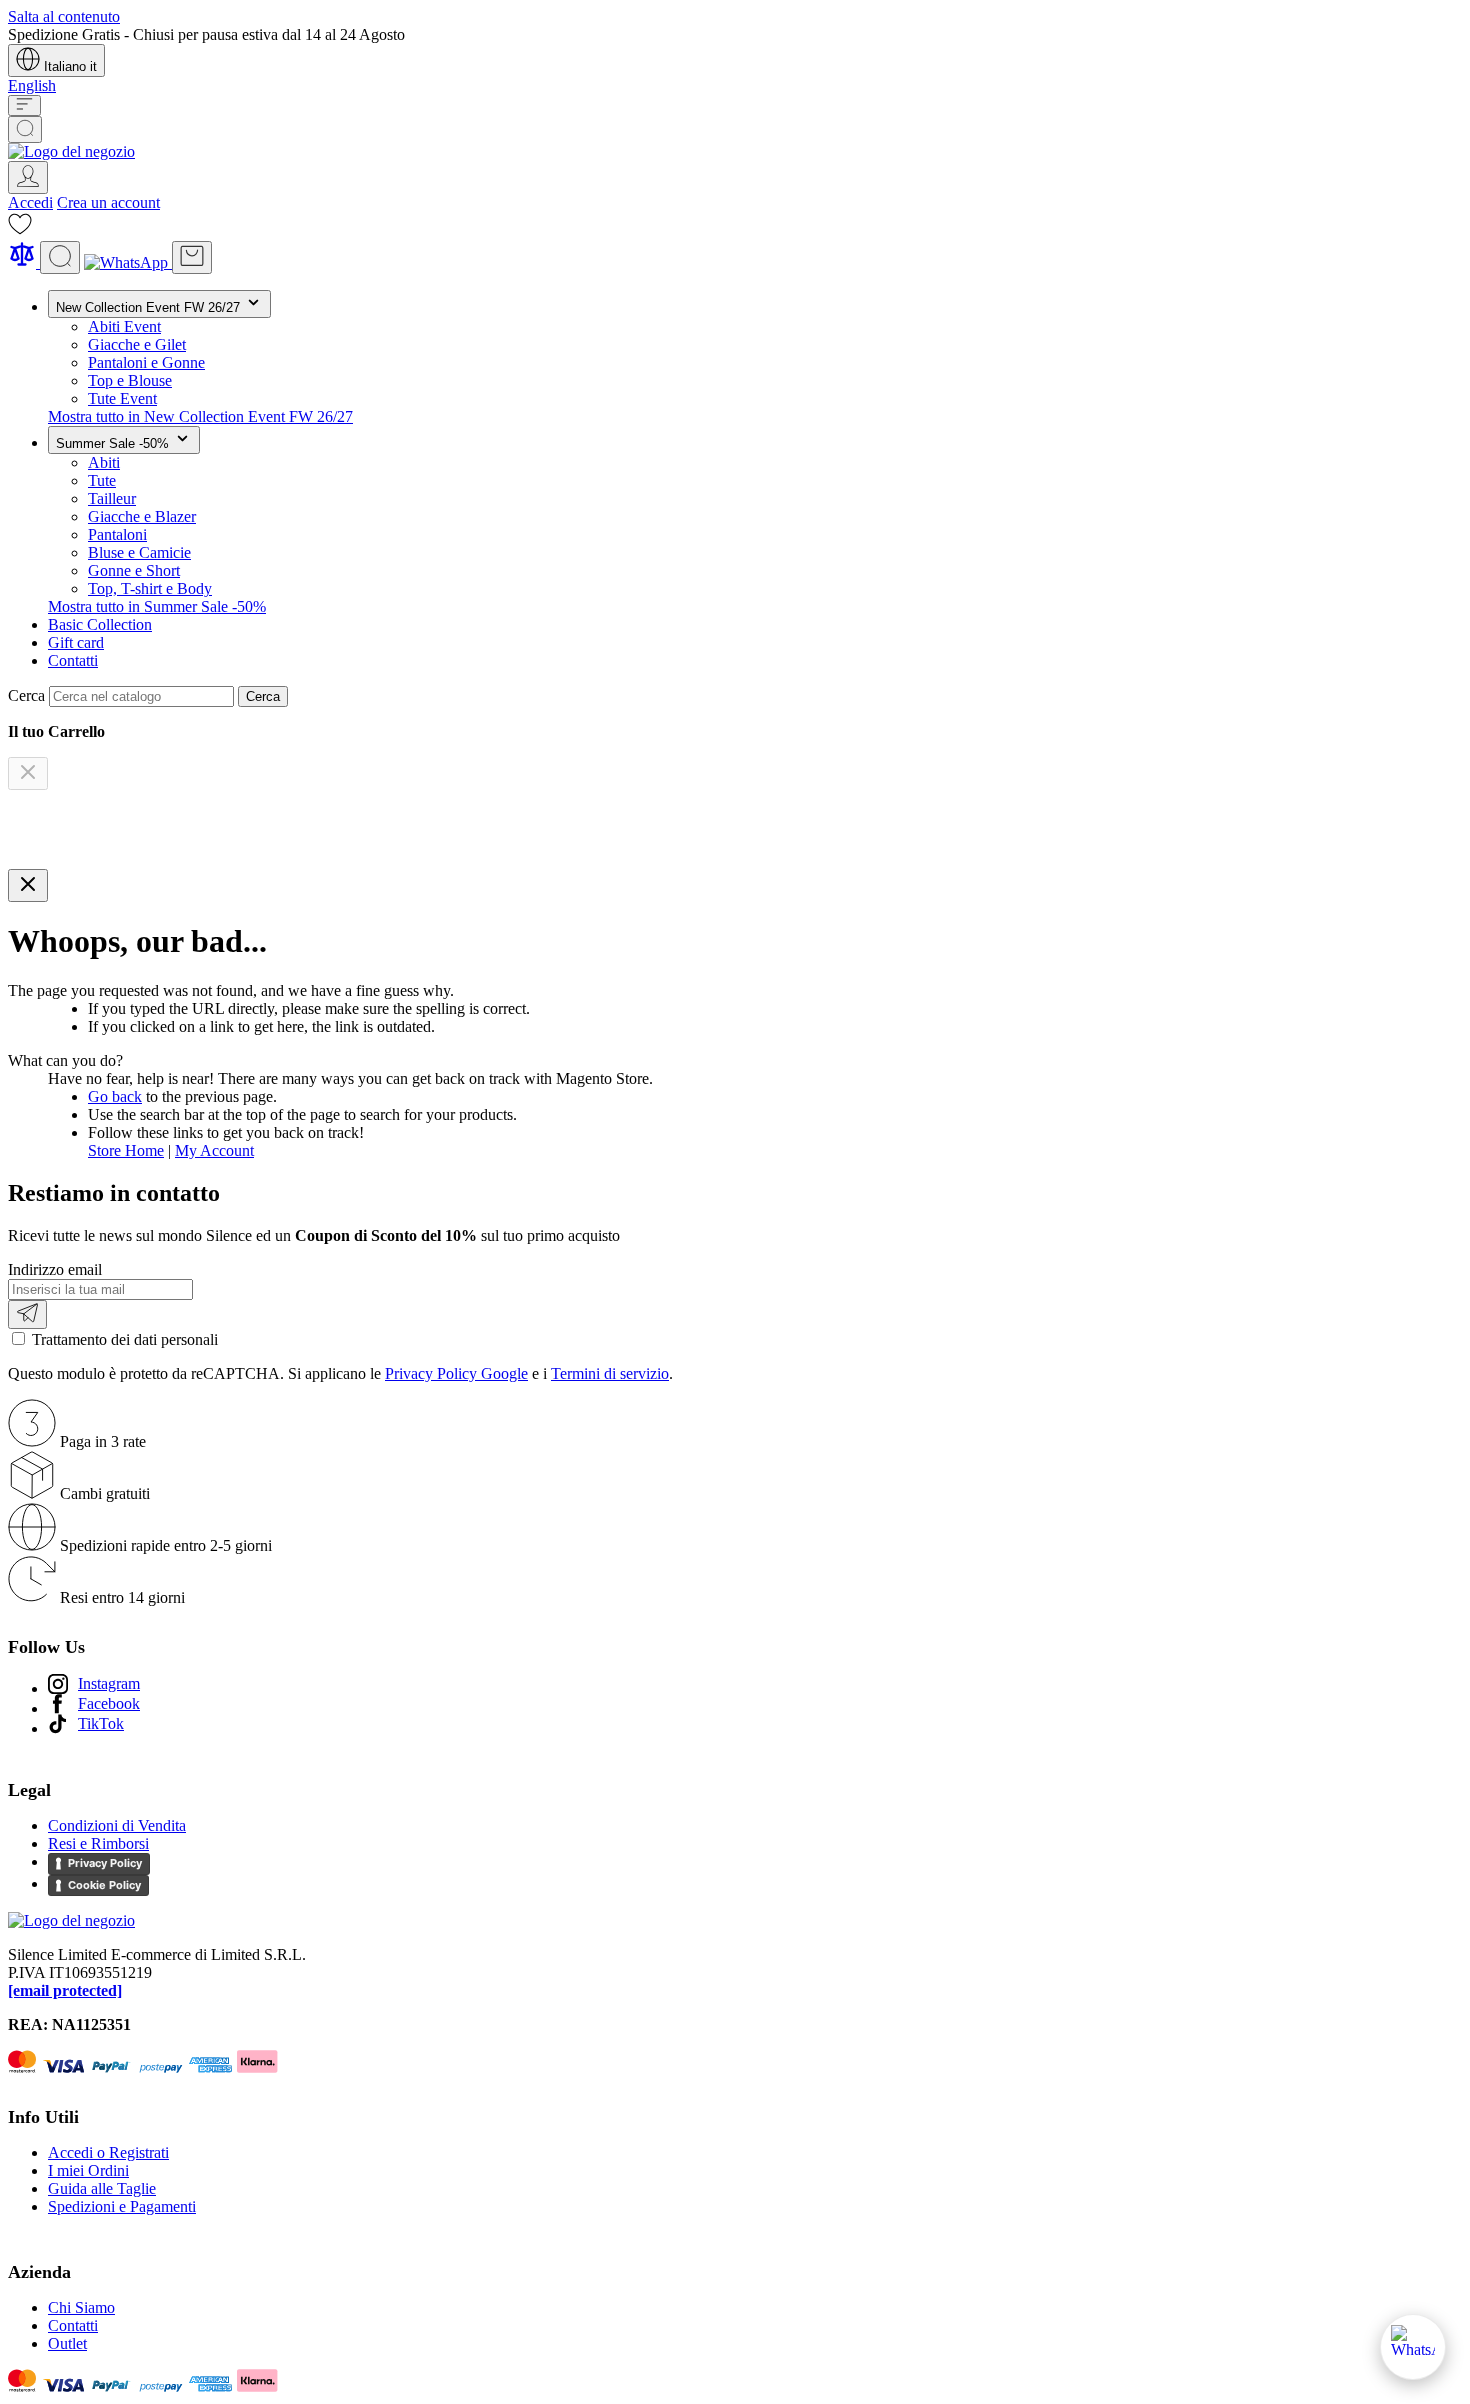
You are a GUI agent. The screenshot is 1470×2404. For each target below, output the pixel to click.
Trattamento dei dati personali (125, 1339)
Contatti (73, 660)
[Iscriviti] (27, 1314)
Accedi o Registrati (108, 2152)
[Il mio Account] (28, 177)
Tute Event (122, 398)
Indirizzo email (55, 1269)
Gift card (76, 642)
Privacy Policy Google (456, 1373)
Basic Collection (100, 624)
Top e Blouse (130, 380)
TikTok (101, 1723)
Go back (115, 1096)
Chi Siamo (81, 2307)
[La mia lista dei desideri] (20, 230)
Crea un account (108, 202)
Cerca (263, 696)
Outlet (67, 2343)
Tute (102, 480)
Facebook (109, 1703)
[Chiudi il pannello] (28, 885)
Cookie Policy (104, 1885)
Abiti (104, 462)
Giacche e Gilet (137, 344)
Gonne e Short (134, 570)
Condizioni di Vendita (117, 1825)
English (32, 85)
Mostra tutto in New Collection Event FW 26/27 (200, 416)
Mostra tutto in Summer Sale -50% (157, 606)
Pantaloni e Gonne (146, 362)
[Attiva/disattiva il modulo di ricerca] (25, 129)
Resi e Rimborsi (98, 1843)
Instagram (109, 1683)
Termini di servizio (610, 1373)
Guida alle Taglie (102, 2188)
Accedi (30, 202)
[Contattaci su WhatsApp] (1413, 2347)
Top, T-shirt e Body (150, 588)
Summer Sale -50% (114, 443)
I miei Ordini (88, 2170)
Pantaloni (117, 534)
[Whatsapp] (128, 262)
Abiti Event (124, 326)
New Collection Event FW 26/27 (150, 307)
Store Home (126, 1150)
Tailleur (112, 498)
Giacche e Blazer (142, 516)
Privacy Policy (105, 1863)
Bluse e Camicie (139, 552)
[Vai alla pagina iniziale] (71, 151)
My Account (214, 1150)
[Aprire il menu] (24, 105)
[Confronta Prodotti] (24, 262)
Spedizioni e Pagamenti (122, 2206)
